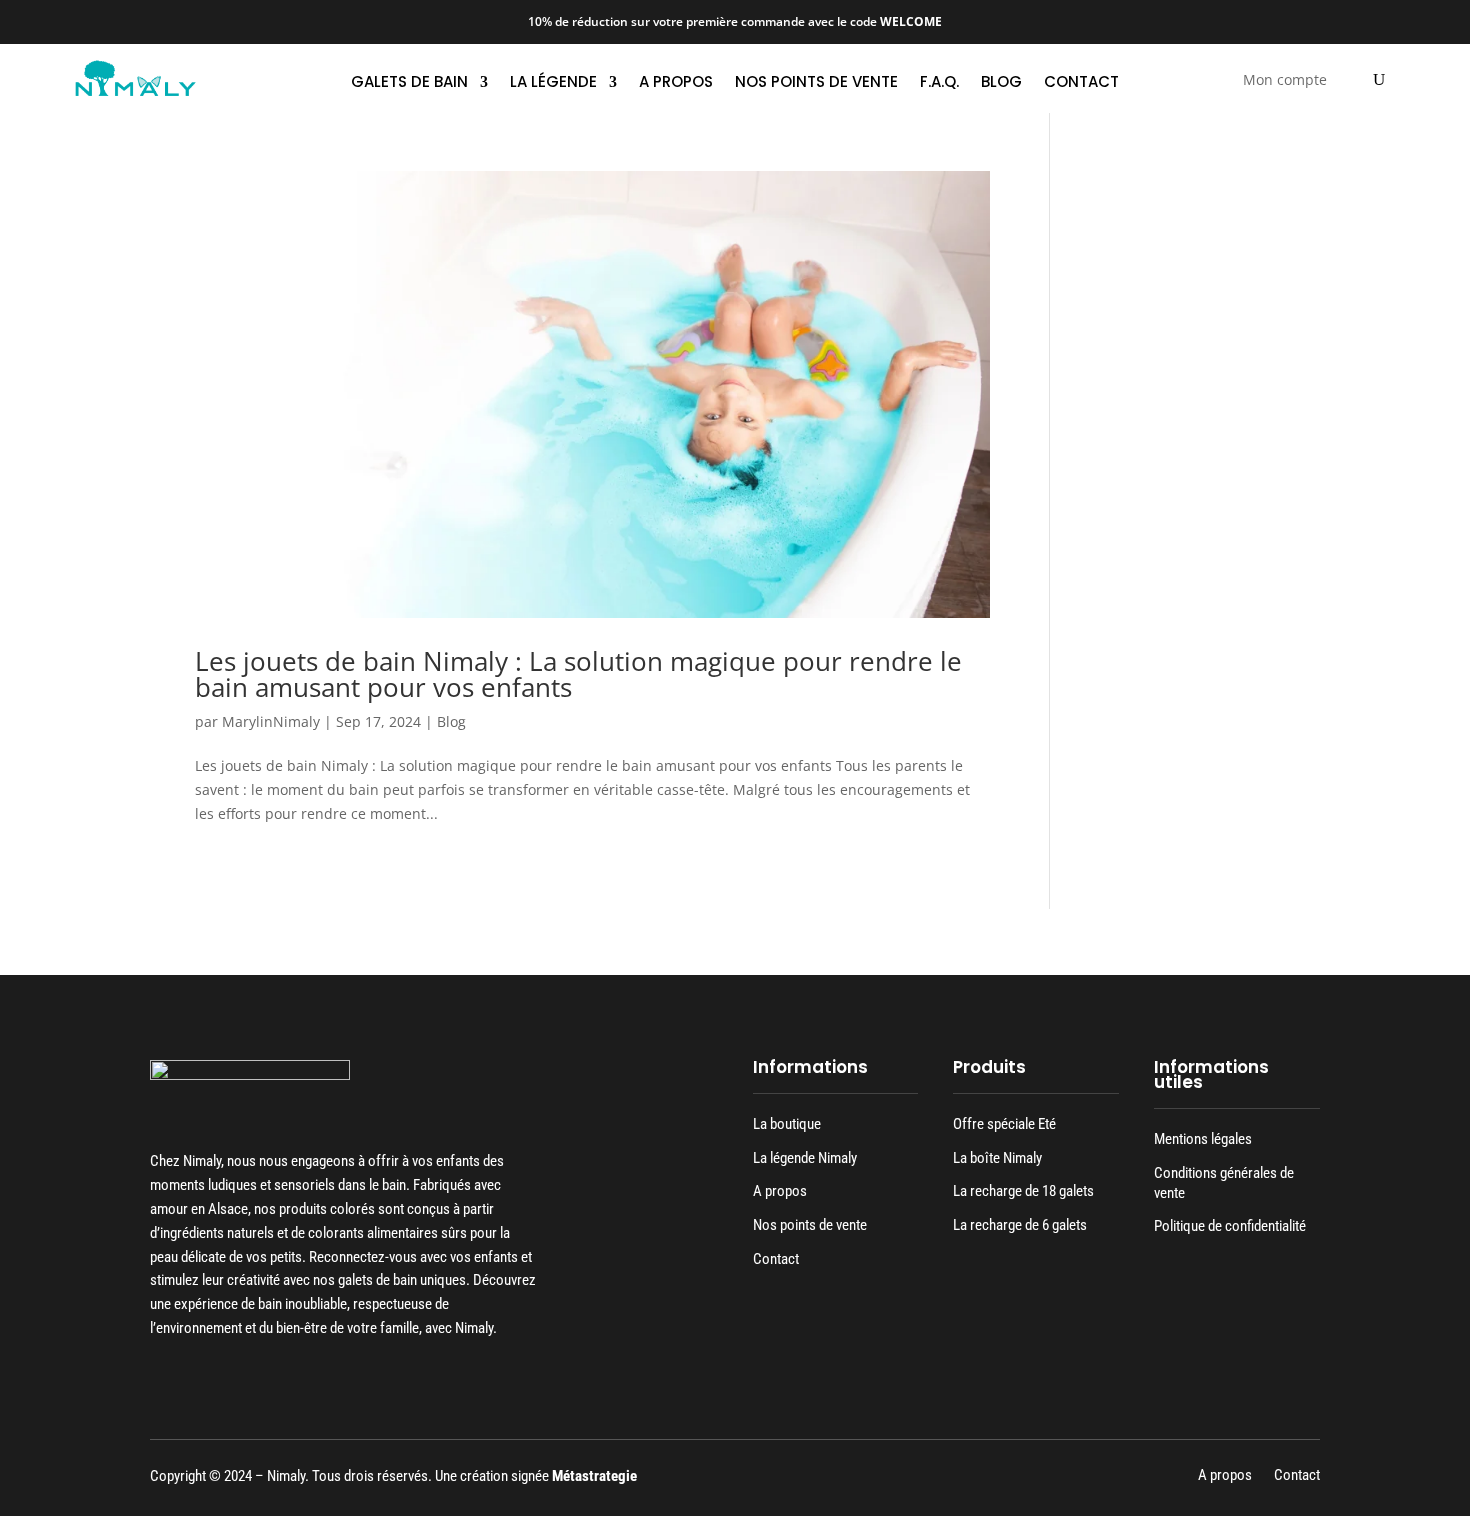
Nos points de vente (816, 83)
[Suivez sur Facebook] (159, 1378)
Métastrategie (594, 1476)
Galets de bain (409, 83)
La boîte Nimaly (997, 1158)
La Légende (553, 83)
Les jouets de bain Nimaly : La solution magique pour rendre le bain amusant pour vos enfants (578, 674)
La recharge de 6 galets (1020, 1225)
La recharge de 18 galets (1023, 1191)
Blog (1001, 83)
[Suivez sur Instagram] (197, 1378)
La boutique (787, 1124)
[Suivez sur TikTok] (235, 1378)
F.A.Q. (939, 83)
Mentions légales (1203, 1139)
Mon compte (1285, 81)
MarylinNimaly (271, 721)
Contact (1081, 83)
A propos (676, 83)
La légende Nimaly (805, 1158)
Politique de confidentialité (1230, 1226)
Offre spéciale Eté (1004, 1124)
